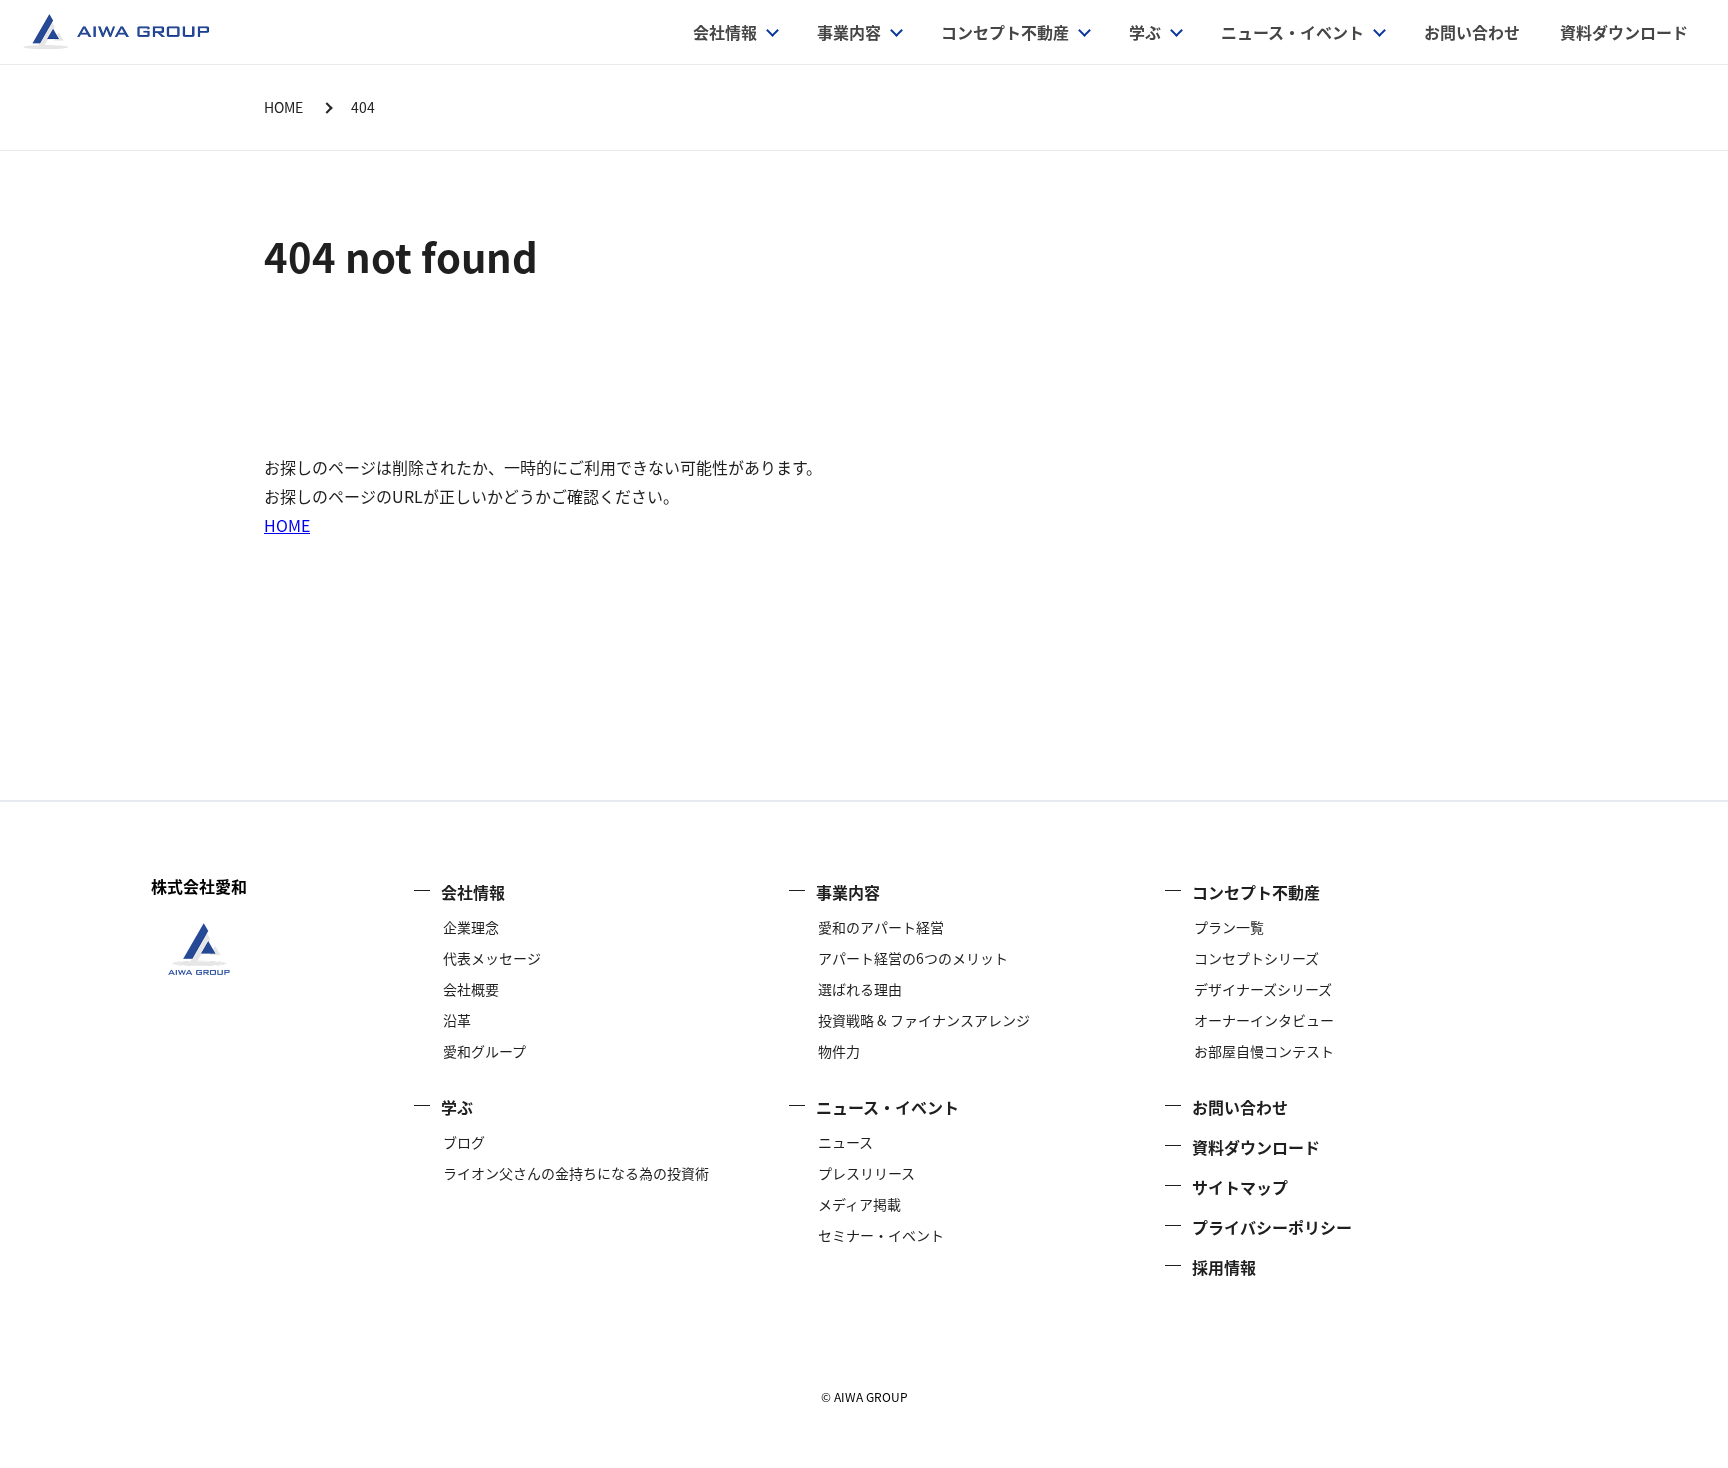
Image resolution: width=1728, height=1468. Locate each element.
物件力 (839, 1051)
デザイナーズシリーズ (1263, 989)
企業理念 (471, 927)
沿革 (457, 1020)
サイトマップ (1240, 1187)
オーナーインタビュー (1264, 1020)
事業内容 (848, 892)
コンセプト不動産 (1005, 32)
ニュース (845, 1142)
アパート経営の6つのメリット (913, 958)
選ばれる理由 (860, 989)
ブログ (464, 1142)
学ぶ (1145, 32)
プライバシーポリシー (1272, 1227)
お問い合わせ (1472, 32)
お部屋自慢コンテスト (1264, 1051)
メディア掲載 (859, 1204)
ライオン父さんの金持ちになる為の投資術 (576, 1173)
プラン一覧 (1229, 927)
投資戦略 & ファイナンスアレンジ (924, 1020)
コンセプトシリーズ (1256, 958)
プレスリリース (866, 1173)
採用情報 (1224, 1267)
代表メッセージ (492, 958)
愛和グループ (484, 1051)
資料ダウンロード (1624, 32)
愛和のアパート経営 (881, 927)
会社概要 (471, 989)
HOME (287, 525)
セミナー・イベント (881, 1235)
